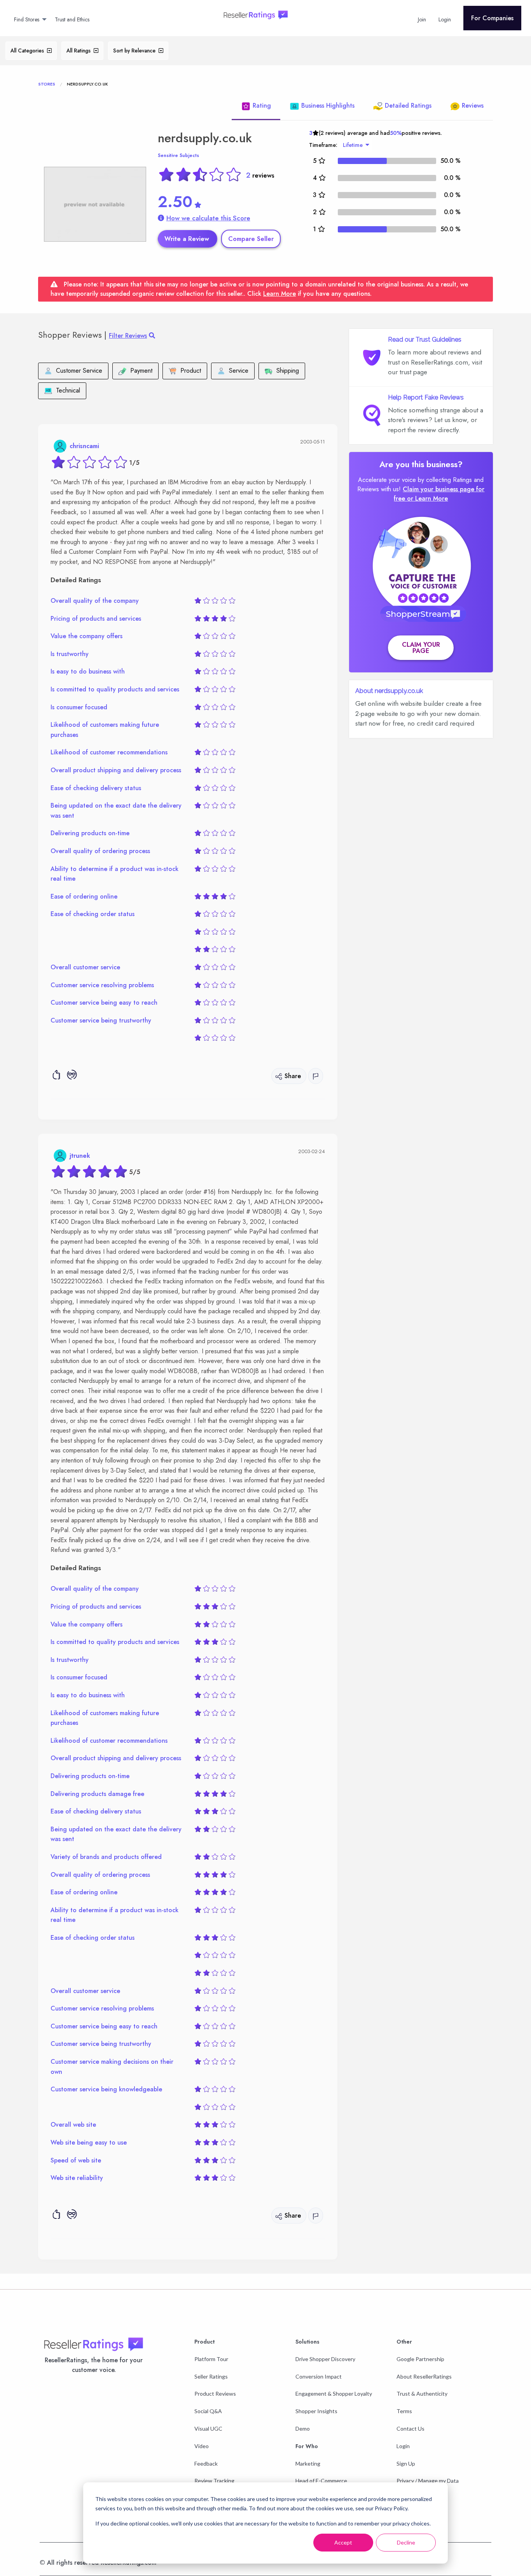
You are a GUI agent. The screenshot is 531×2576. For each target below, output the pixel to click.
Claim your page (421, 648)
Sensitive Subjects (178, 155)
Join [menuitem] (422, 19)
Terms (404, 2411)
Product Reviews (215, 2394)
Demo (303, 2429)
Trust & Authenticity (422, 2394)
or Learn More (427, 498)
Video (202, 2446)
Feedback (206, 2463)
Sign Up (406, 2463)
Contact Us (410, 2429)
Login (403, 2446)
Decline (406, 2542)
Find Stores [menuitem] (27, 19)
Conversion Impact (319, 2376)
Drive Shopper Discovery (325, 2359)
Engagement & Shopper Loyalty (334, 2394)
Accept (343, 2542)
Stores (47, 84)
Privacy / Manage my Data (428, 2481)
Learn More (279, 294)
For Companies (492, 18)
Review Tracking (214, 2481)
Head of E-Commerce (321, 2481)
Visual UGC (208, 2429)
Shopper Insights (316, 2411)
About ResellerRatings (424, 2376)
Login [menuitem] (445, 19)
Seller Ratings (211, 2376)
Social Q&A (208, 2411)
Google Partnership (420, 2359)
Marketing (308, 2463)
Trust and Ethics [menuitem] (72, 19)
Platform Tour (211, 2359)
